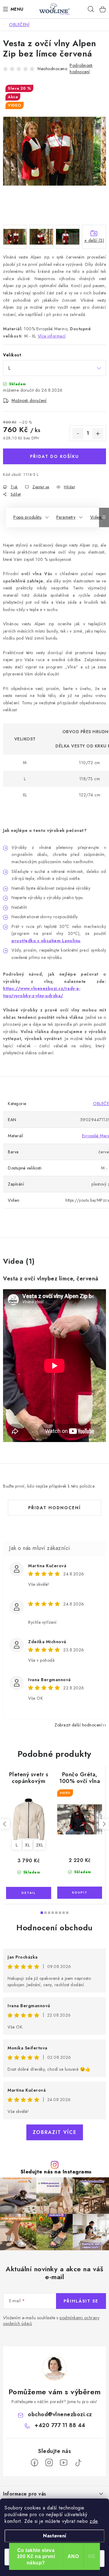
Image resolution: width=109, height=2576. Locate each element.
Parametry (66, 517)
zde (94, 2521)
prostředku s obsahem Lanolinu (46, 941)
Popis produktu (27, 517)
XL (27, 1845)
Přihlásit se (81, 2301)
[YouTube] (64, 2463)
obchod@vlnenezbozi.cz (60, 2414)
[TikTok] (78, 2463)
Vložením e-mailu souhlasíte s (51, 2321)
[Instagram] (49, 2463)
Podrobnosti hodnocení (81, 69)
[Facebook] (35, 2463)
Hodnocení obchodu (54, 1928)
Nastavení (55, 2536)
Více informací (52, 336)
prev (5, 1824)
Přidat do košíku (54, 456)
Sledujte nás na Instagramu (56, 2172)
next (104, 1824)
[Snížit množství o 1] (78, 434)
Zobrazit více (55, 2132)
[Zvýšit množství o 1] (98, 434)
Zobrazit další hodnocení (78, 1725)
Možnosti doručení (29, 400)
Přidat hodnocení (54, 1508)
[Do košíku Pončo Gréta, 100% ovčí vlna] (80, 1893)
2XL (40, 1845)
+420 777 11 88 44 (60, 2425)
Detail (29, 1893)
